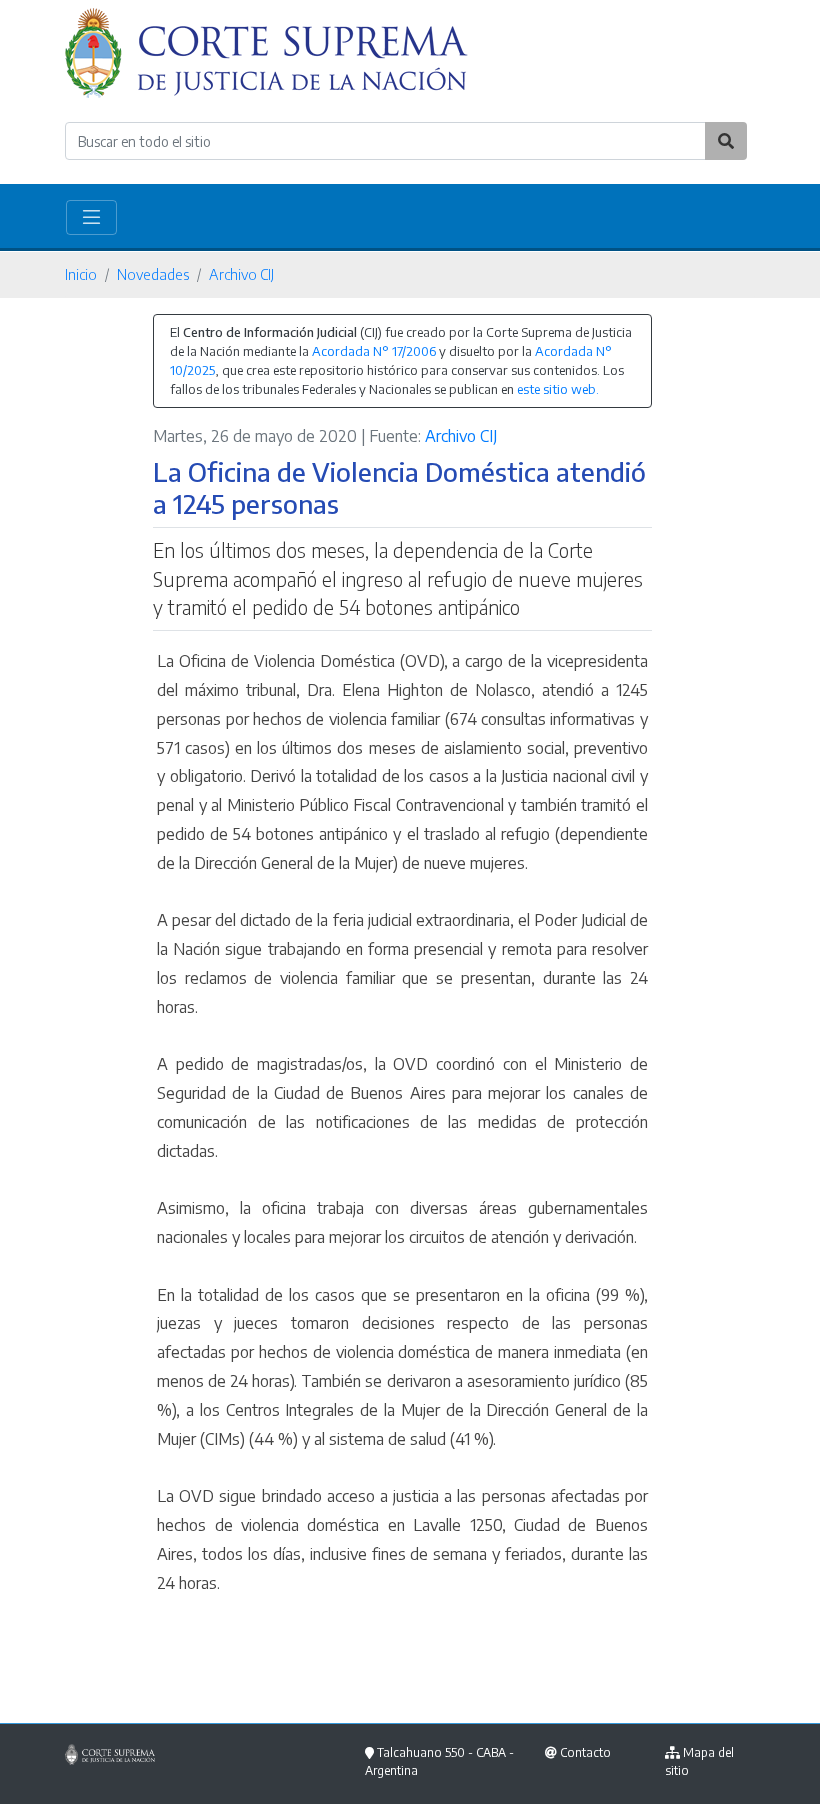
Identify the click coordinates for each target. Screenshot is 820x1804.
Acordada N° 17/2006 (374, 351)
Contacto (585, 1752)
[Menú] (91, 217)
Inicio (81, 274)
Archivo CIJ (241, 274)
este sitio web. (558, 389)
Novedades (153, 274)
